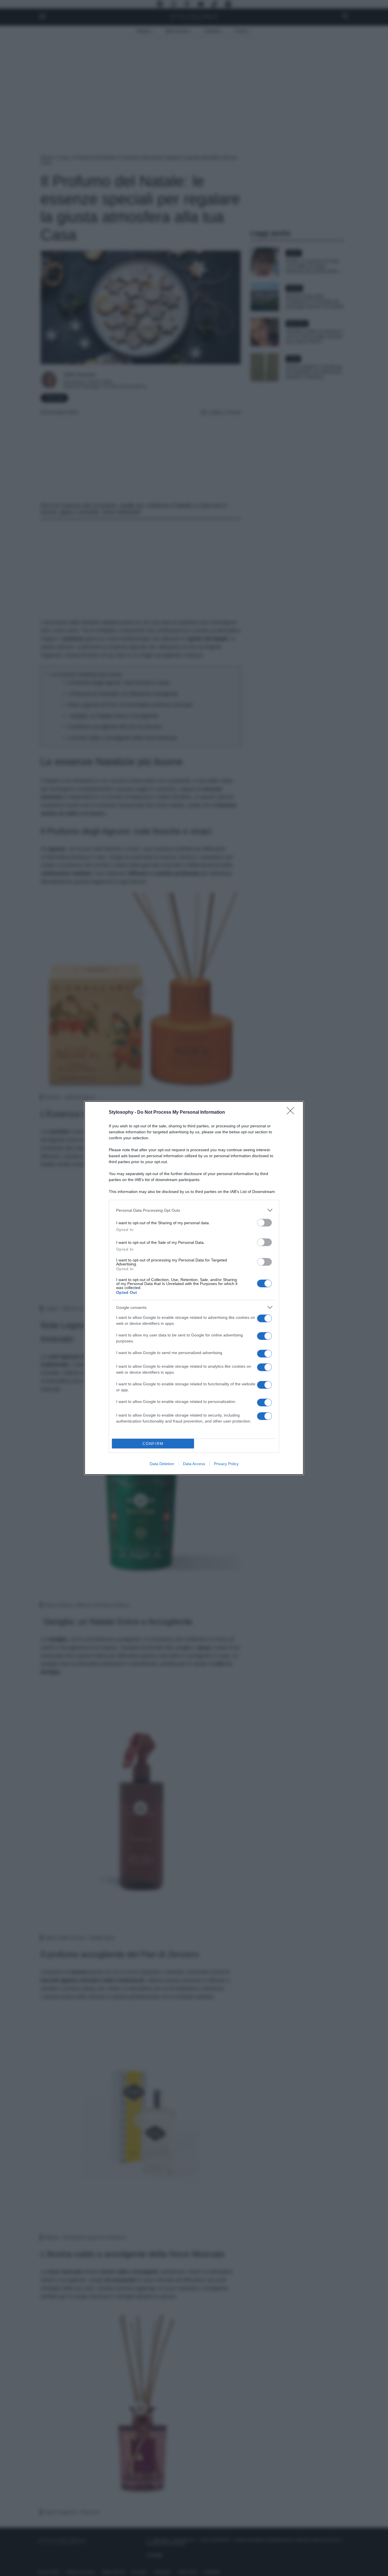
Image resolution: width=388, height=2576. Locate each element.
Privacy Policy (226, 1464)
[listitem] (194, 1210)
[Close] (292, 1113)
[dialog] (194, 1288)
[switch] (264, 1223)
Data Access (194, 1464)
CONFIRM (153, 1444)
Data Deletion (162, 1464)
